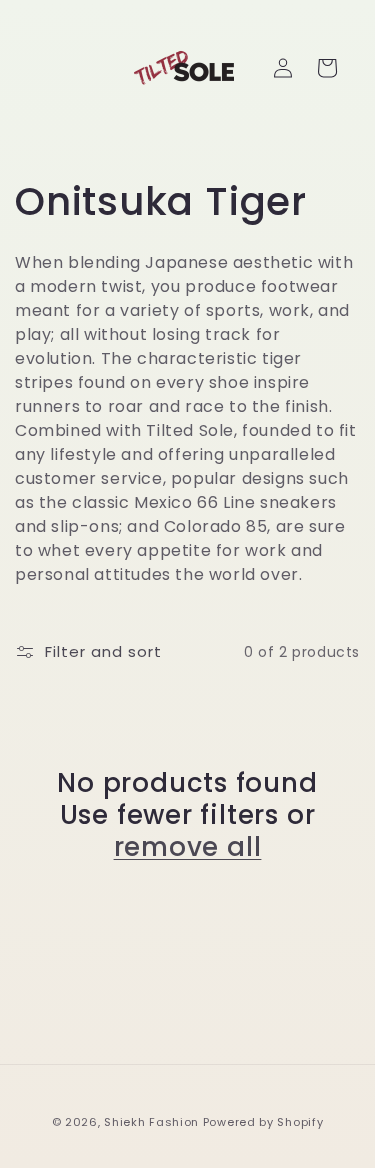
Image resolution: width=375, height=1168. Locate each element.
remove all (188, 847)
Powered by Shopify (263, 1122)
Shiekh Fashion (151, 1122)
